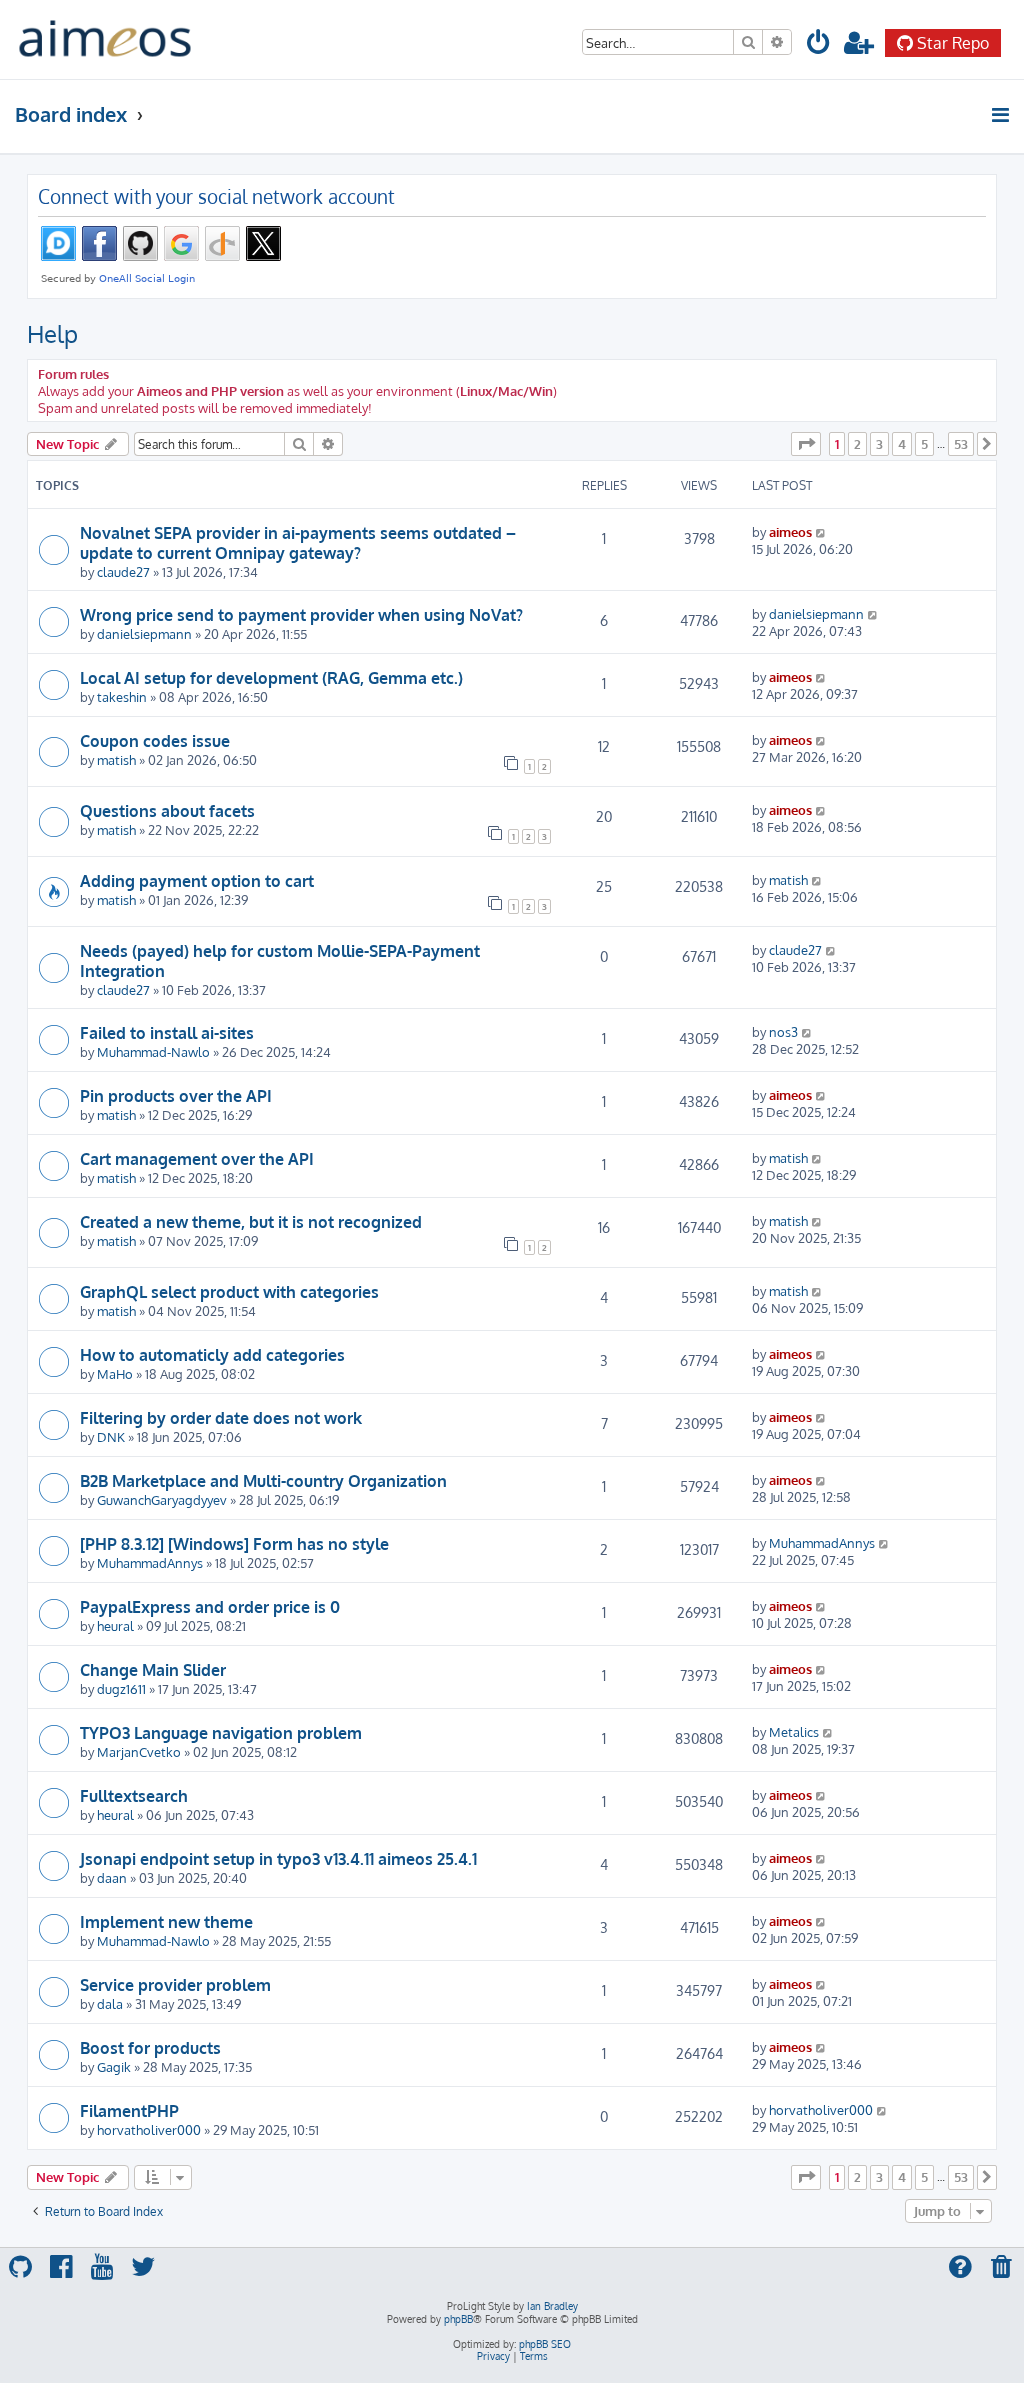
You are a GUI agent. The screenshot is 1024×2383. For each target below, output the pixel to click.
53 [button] (961, 444)
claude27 (123, 571)
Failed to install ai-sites (167, 1033)
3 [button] (879, 444)
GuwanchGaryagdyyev (162, 1499)
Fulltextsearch (134, 1796)
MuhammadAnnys (150, 1562)
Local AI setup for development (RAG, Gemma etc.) (271, 678)
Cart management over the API (197, 1159)
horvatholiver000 (149, 2129)
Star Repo (953, 43)
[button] (806, 444)
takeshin (122, 696)
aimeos (790, 531)
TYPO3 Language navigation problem (221, 1733)
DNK (111, 1436)
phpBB (458, 2319)
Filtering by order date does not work (221, 1418)
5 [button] (924, 444)
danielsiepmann (144, 633)
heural (115, 1625)
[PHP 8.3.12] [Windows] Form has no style (234, 1544)
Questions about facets (167, 811)
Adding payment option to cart (197, 881)
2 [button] (857, 444)
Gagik (114, 2066)
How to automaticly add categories (212, 1355)
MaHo (115, 1373)
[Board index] (105, 39)
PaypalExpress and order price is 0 (210, 1607)
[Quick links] (1001, 115)
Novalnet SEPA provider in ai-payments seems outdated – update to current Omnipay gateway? (298, 543)
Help (52, 333)
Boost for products (150, 2048)
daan (112, 1877)
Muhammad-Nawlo (153, 1051)
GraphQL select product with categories (229, 1292)
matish (116, 759)
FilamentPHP (129, 2111)
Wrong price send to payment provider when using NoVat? (301, 615)
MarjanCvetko (139, 1751)
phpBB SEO (545, 2344)
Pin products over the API (176, 1096)
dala (110, 2003)
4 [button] (902, 444)
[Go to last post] (821, 531)
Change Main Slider (153, 1670)
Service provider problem (175, 1985)
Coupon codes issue (155, 741)
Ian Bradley (552, 2306)
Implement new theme (166, 1922)
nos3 (783, 1031)
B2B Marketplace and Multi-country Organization (263, 1481)
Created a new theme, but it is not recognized (251, 1222)
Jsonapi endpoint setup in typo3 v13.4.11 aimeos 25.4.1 (278, 1859)
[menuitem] (819, 45)
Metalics (794, 1731)
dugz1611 (121, 1688)
